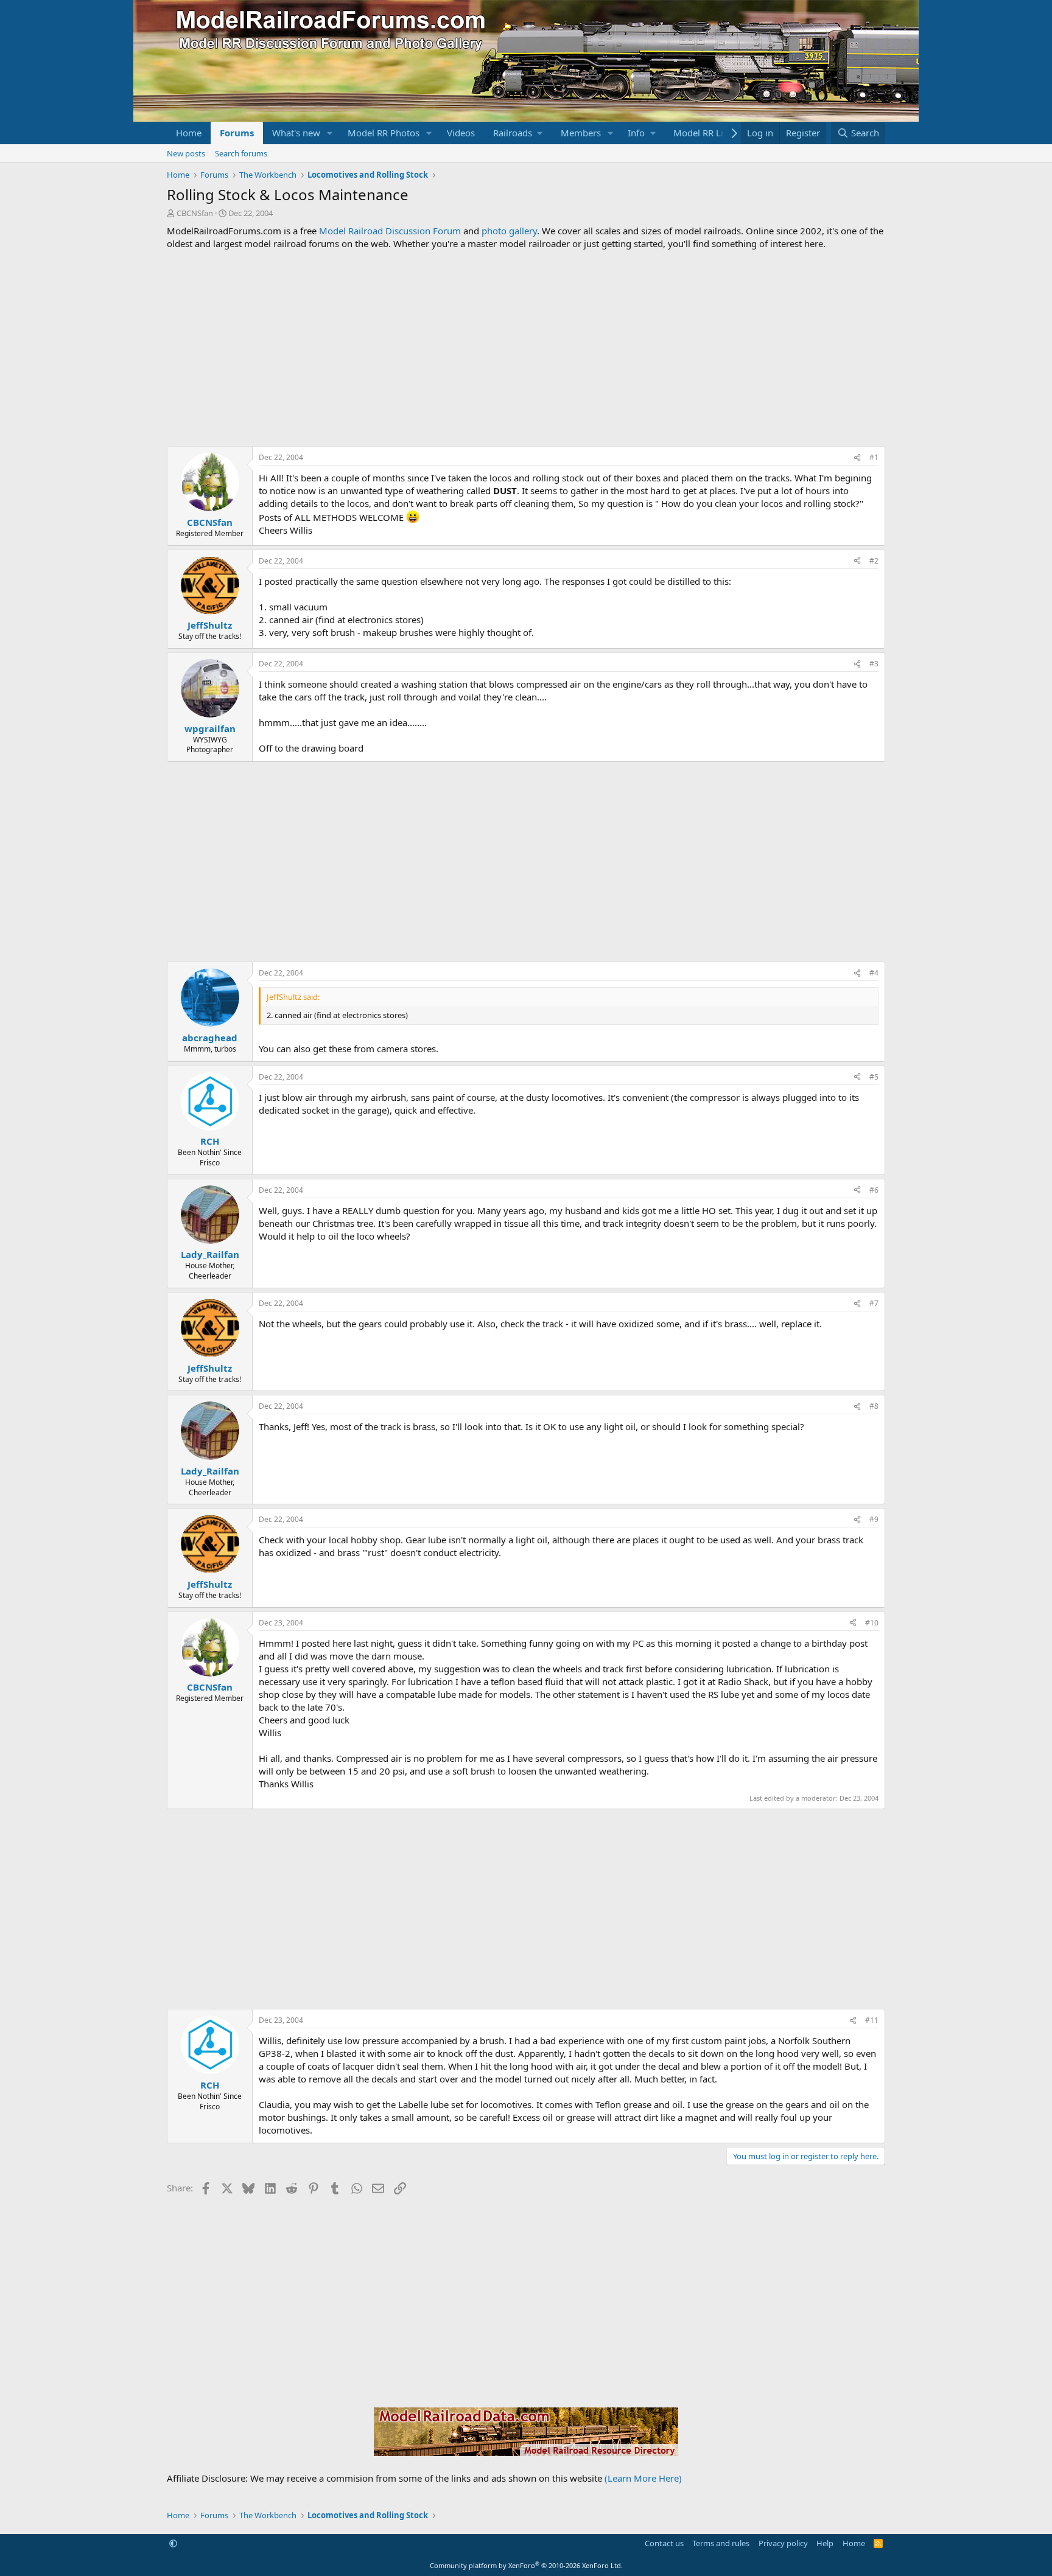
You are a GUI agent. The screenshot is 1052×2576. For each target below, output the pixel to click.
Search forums (241, 153)
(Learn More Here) (643, 2478)
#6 (874, 1190)
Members (581, 133)
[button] (330, 133)
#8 (874, 1406)
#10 (872, 1623)
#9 (874, 1519)
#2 (874, 561)
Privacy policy (783, 2543)
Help (825, 2543)
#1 (874, 457)
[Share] (857, 458)
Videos (461, 133)
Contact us (664, 2543)
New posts (186, 153)
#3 (874, 664)
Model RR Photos (384, 133)
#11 (872, 2020)
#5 (874, 1077)
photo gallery (509, 231)
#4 (874, 973)
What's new (296, 133)
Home (189, 133)
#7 (874, 1303)
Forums (237, 133)
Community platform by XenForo (526, 2565)
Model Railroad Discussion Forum (390, 231)
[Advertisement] (526, 348)
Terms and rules (721, 2543)
